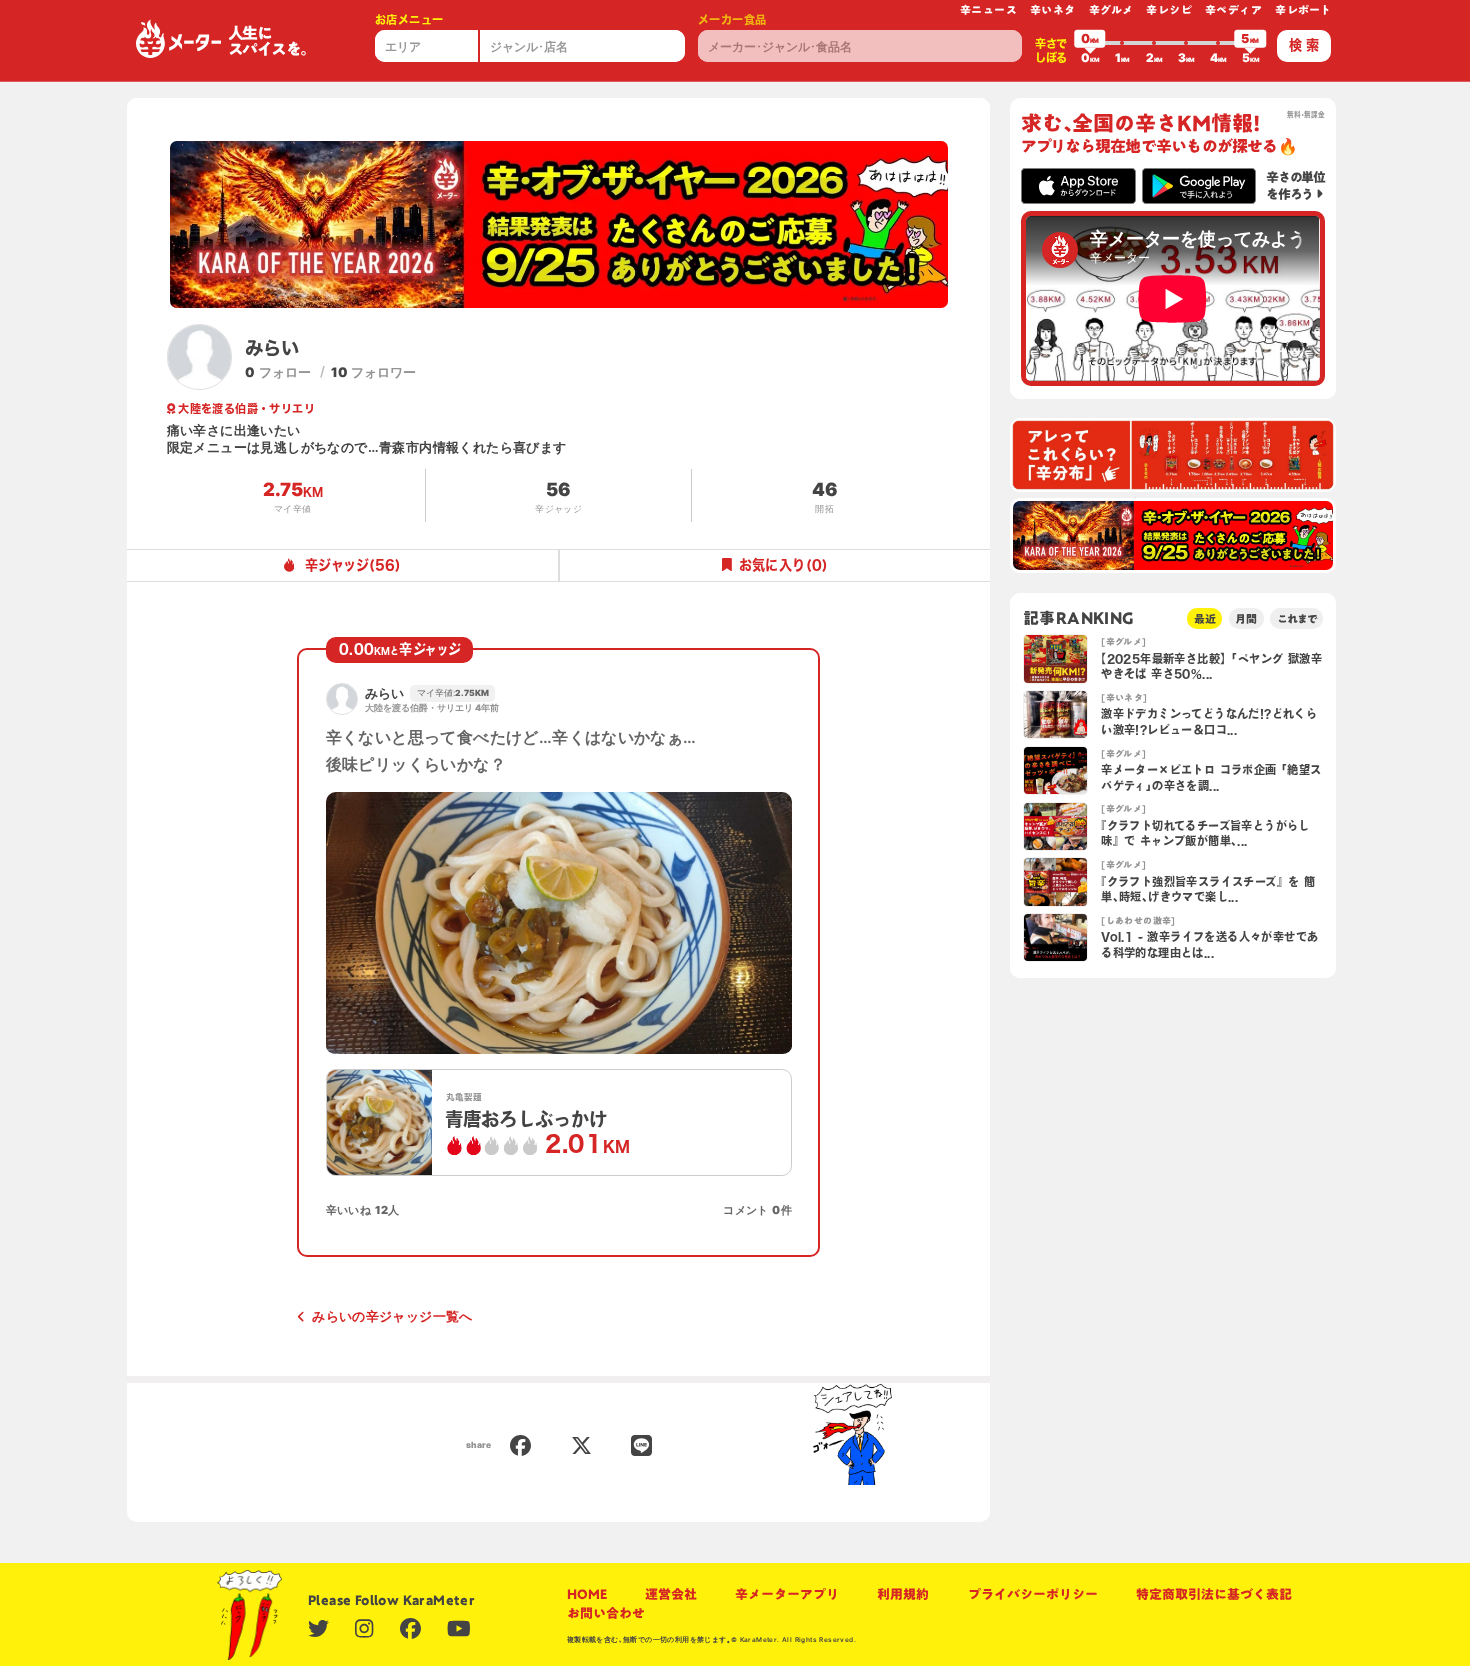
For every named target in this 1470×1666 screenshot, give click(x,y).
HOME (587, 1594)
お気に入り (783, 565)
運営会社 (671, 1594)
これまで (1297, 618)
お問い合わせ (606, 1613)
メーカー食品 (732, 19)
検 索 (1304, 45)
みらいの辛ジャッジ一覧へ (392, 1316)
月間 (1246, 618)
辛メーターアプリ (787, 1594)
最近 (1205, 618)
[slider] (1090, 43)
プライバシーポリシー (1033, 1594)
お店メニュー (409, 19)
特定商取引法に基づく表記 (1214, 1594)
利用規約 (903, 1594)
